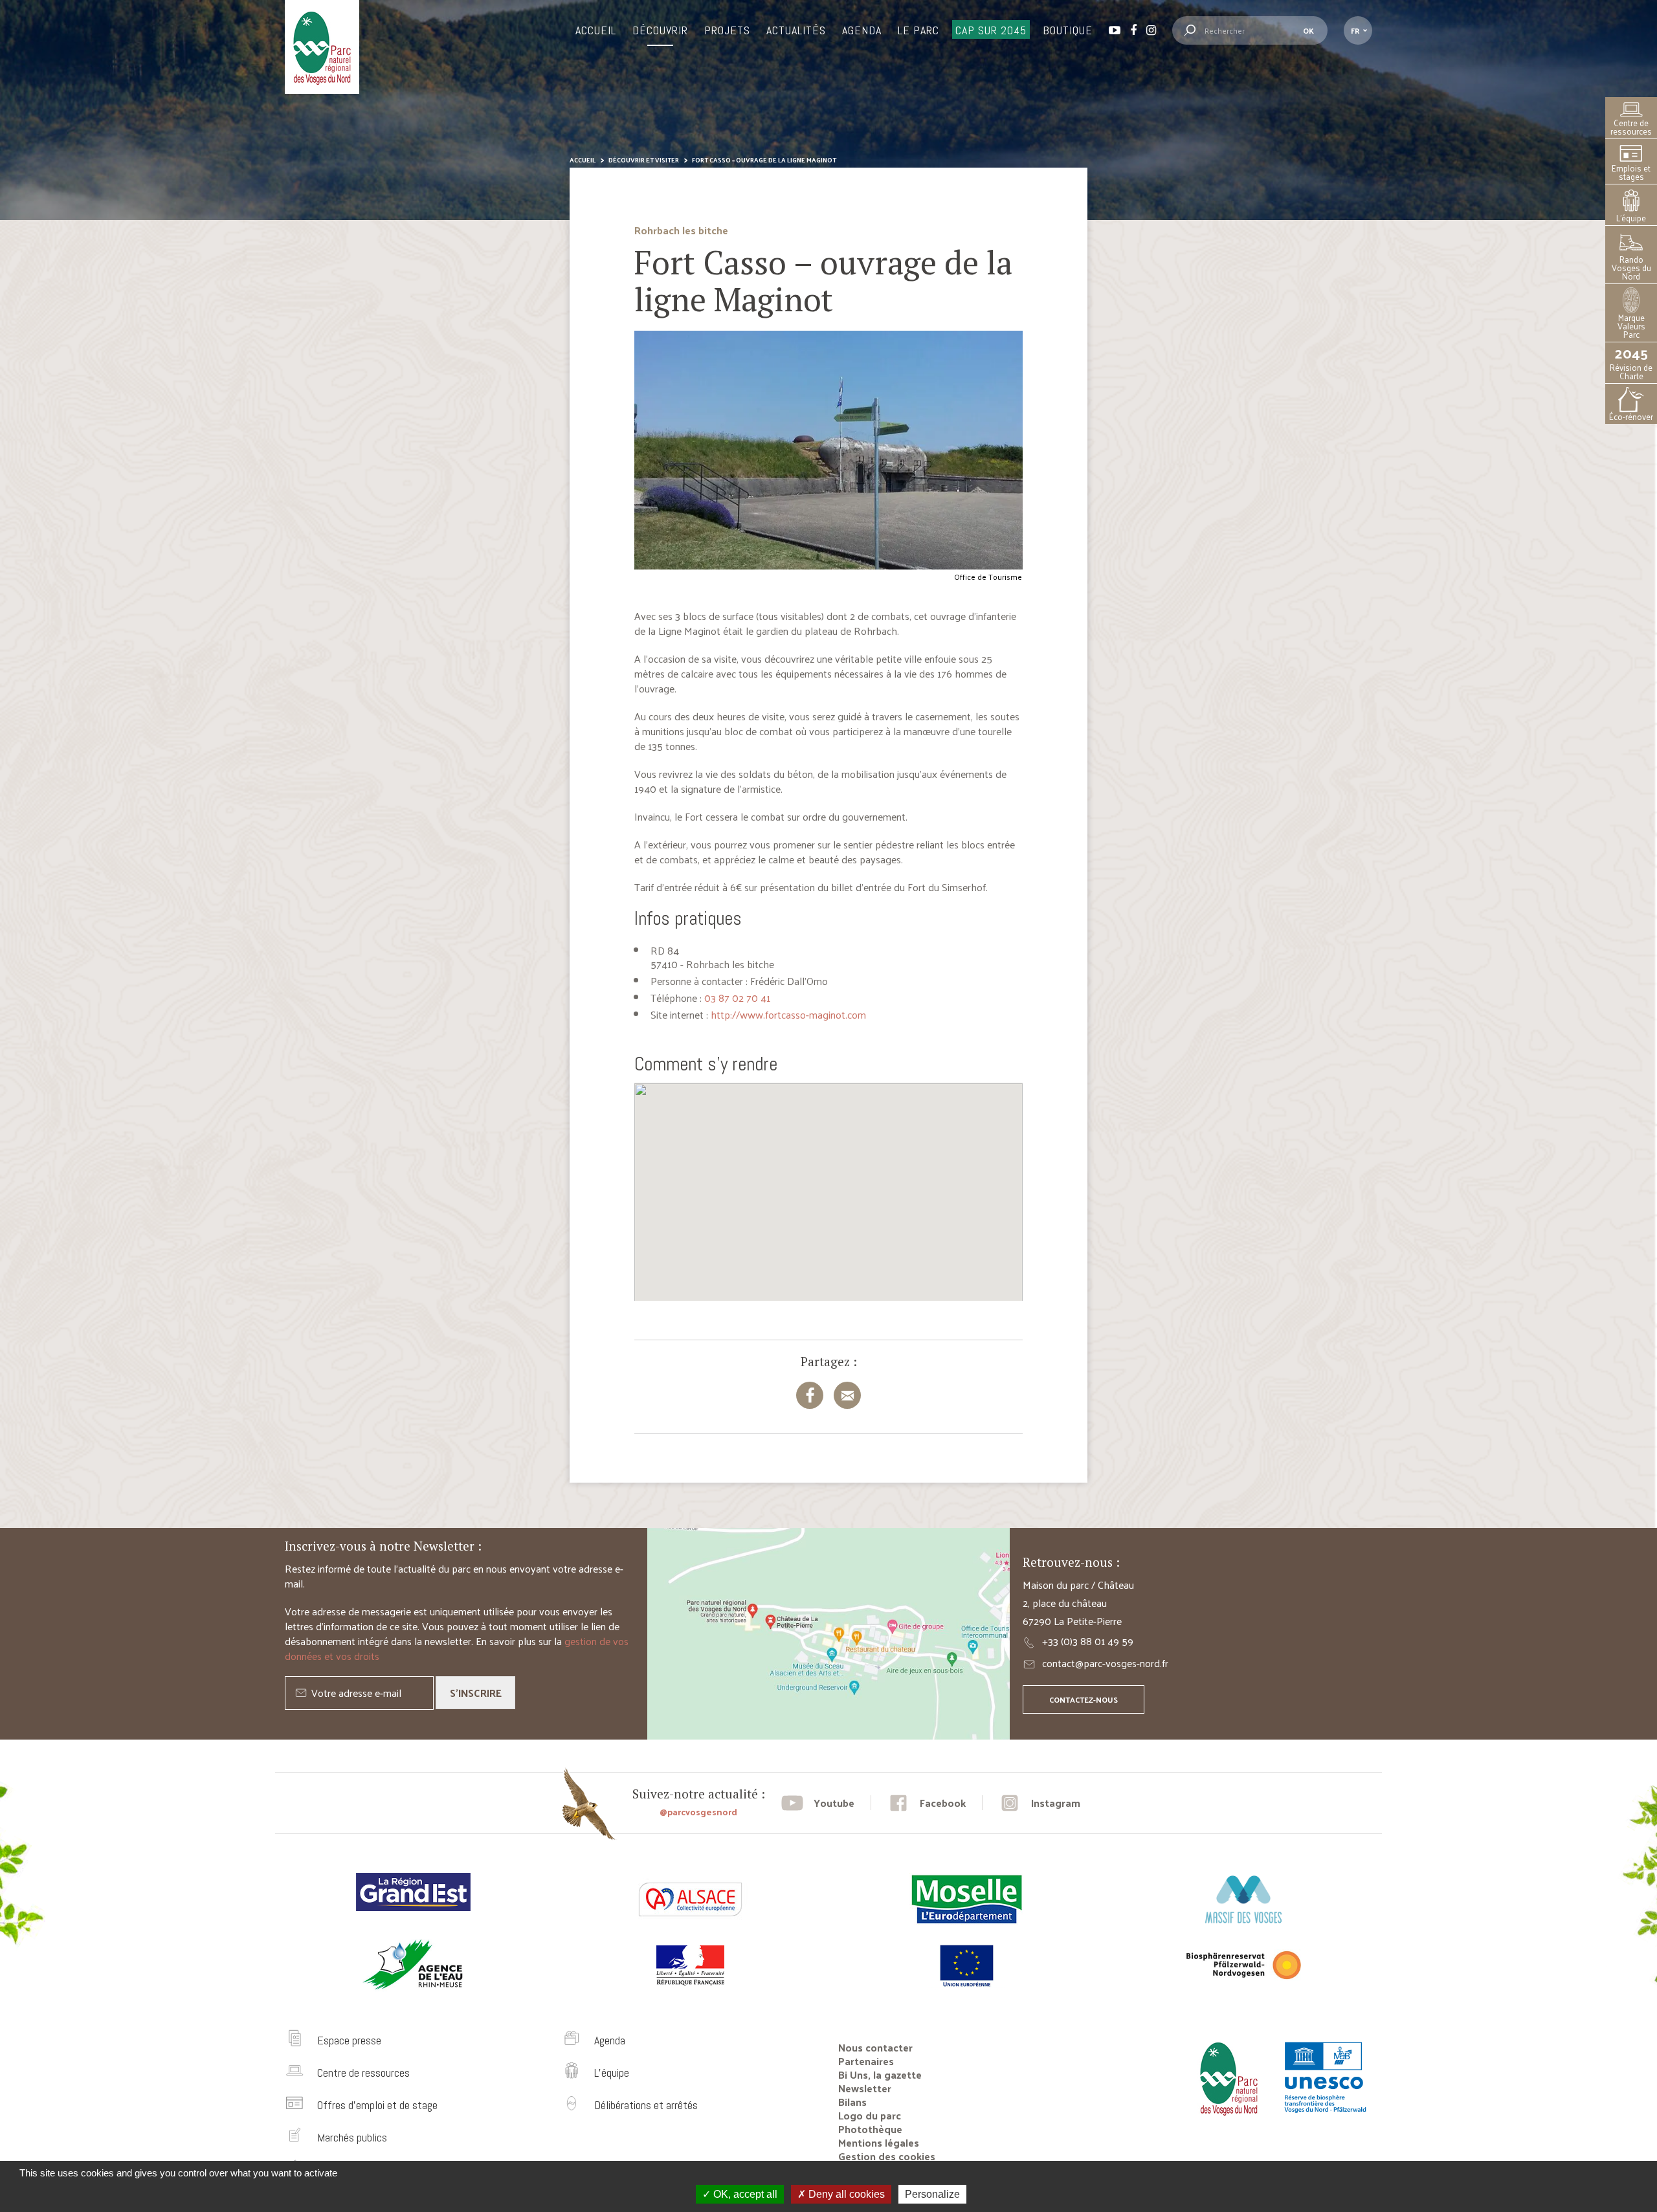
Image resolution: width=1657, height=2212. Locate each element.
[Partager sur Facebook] (810, 1395)
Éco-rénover (1631, 416)
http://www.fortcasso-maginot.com (788, 1014)
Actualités (796, 30)
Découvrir (660, 30)
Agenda (862, 30)
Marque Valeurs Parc (1631, 326)
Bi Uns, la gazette (880, 2074)
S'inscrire (476, 1693)
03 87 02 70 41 (737, 998)
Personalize (932, 2194)
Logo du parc (870, 2115)
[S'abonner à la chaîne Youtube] (818, 1803)
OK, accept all (744, 2194)
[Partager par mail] (847, 1395)
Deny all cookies (845, 2194)
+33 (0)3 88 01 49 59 (1088, 1641)
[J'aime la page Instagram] (1040, 1803)
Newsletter (865, 2088)
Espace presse (349, 2040)
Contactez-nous (1084, 1699)
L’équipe (1631, 218)
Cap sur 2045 (991, 30)
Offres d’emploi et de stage (377, 2105)
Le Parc (918, 30)
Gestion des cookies (887, 2156)
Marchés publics (352, 2137)
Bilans (852, 2102)
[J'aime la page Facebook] (927, 1803)
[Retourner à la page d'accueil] (1225, 2120)
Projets (727, 30)
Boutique (1068, 30)
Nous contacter (875, 2047)
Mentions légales (879, 2142)
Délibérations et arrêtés (646, 2105)
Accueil (596, 30)
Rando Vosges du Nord (1631, 268)
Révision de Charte (1631, 363)
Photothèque (870, 2129)
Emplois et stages (1631, 172)
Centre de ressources (1631, 127)
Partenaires (866, 2061)
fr (1355, 30)
